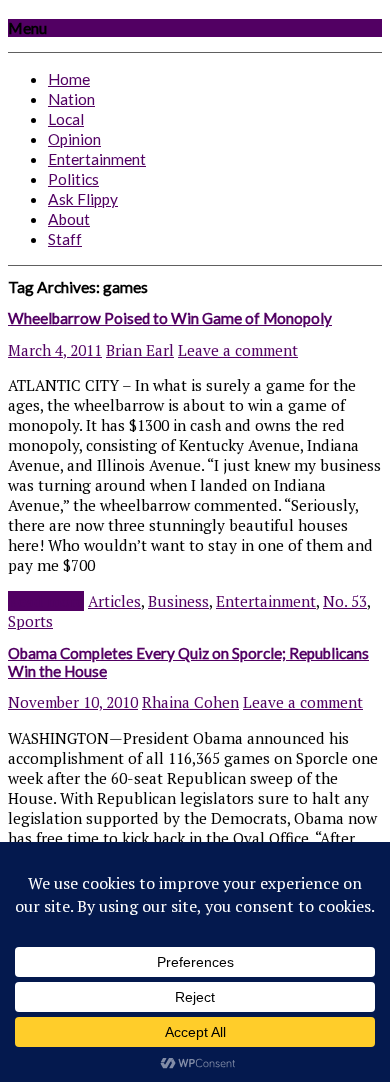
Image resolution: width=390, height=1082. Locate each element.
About (69, 219)
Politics (73, 179)
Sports (30, 621)
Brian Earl (140, 350)
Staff (65, 239)
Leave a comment (238, 350)
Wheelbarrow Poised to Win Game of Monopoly (170, 318)
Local (66, 119)
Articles (114, 601)
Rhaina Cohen (190, 702)
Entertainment (97, 159)
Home (69, 79)
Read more (46, 601)
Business (178, 601)
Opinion (74, 139)
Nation (71, 99)
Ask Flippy (83, 199)
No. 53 (345, 601)
